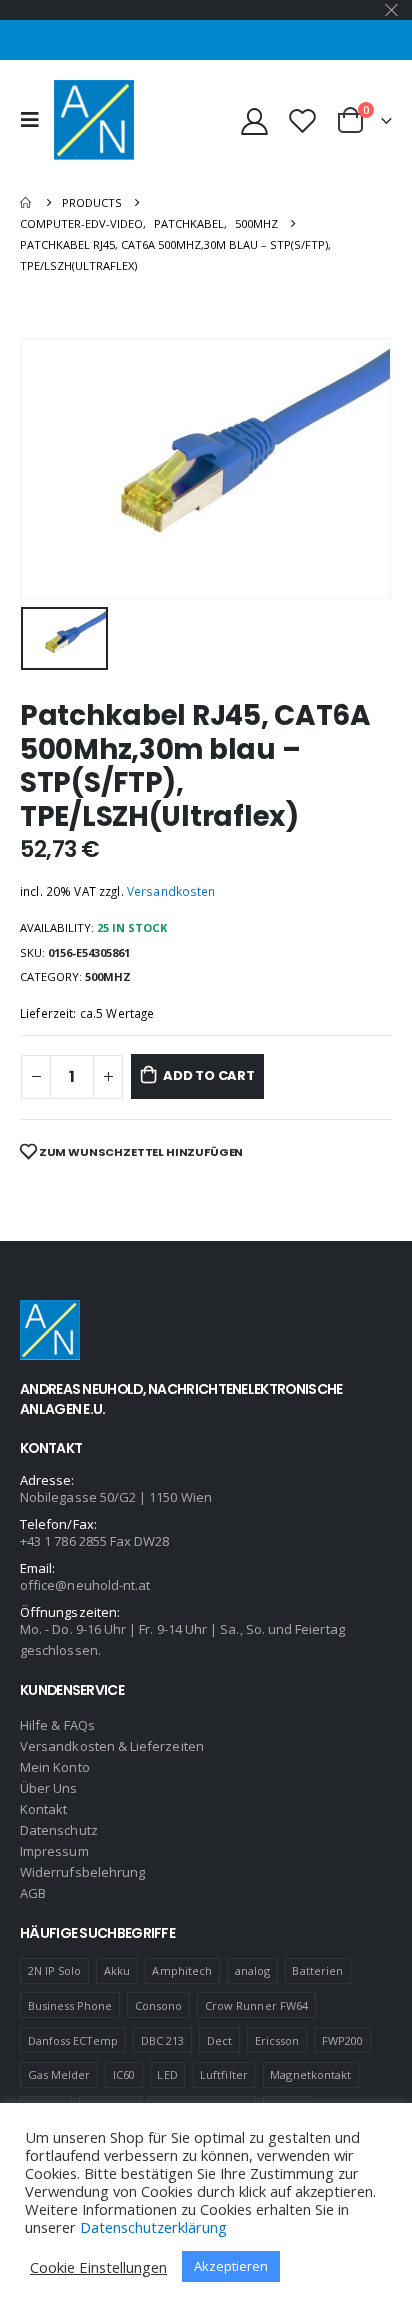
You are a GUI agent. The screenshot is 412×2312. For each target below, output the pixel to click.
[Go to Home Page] (27, 202)
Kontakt (43, 1809)
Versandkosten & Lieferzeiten (112, 1746)
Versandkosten (171, 891)
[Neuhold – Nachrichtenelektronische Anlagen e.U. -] (94, 120)
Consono (158, 2005)
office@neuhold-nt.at (85, 1585)
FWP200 (342, 2040)
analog (252, 1970)
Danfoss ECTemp (73, 2040)
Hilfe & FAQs (57, 1725)
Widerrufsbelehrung (82, 1872)
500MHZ (108, 976)
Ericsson (277, 2040)
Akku (117, 1970)
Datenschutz (59, 1830)
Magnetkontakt (310, 2074)
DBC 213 (162, 2040)
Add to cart (209, 1075)
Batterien (317, 1970)
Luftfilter (224, 2074)
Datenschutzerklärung (153, 2227)
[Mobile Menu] (35, 120)
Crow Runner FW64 (256, 2005)
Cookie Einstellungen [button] (98, 2267)
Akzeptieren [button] (231, 2266)
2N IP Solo (55, 1970)
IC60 (124, 2074)
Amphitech (182, 1970)
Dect (219, 2040)
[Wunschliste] (302, 120)
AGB (33, 1893)
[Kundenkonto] (255, 120)
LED (167, 2074)
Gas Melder (59, 2074)
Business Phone (70, 2005)
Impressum (54, 1851)
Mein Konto (55, 1767)
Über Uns (49, 1788)
